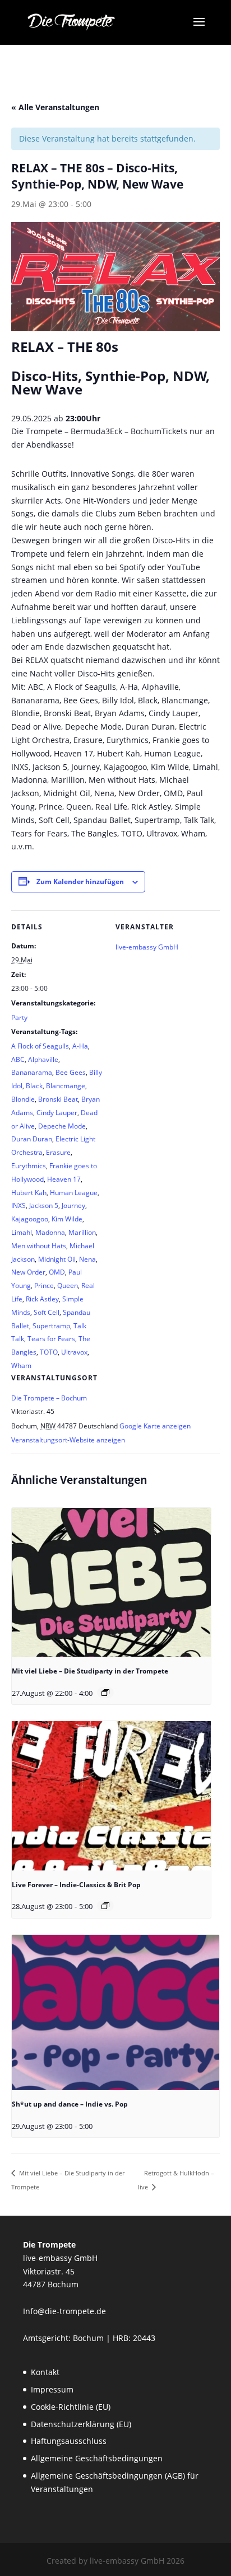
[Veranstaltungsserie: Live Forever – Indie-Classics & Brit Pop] (105, 1906)
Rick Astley (42, 1299)
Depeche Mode (62, 1126)
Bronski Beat (58, 1099)
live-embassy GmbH (147, 947)
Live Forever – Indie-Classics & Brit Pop (76, 1885)
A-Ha (80, 1046)
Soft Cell (47, 1312)
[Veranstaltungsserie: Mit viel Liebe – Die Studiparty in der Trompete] (105, 1693)
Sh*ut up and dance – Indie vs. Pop (70, 2104)
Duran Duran (32, 1139)
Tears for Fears (51, 1339)
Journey (73, 1205)
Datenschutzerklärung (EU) (81, 2424)
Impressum (52, 2389)
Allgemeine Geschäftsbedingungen (97, 2458)
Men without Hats (39, 1246)
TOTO (49, 1352)
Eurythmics (29, 1166)
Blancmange (66, 1086)
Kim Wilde (67, 1219)
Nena (87, 1259)
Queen (68, 1285)
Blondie (23, 1099)
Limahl (22, 1232)
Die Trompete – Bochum (49, 1398)
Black (34, 1086)
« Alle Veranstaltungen (55, 107)
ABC (18, 1059)
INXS (19, 1205)
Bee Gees (71, 1072)
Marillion (82, 1232)
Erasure (58, 1152)
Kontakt (45, 2372)
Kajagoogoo (30, 1219)
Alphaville (43, 1059)
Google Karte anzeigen (155, 1426)
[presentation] (111, 1582)
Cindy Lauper (57, 1113)
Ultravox (74, 1352)
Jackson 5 (44, 1205)
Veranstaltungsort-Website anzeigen (68, 1440)
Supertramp (51, 1326)
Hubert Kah (29, 1193)
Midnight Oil (57, 1259)
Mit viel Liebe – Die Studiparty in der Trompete (90, 1671)
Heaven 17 (64, 1179)
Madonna (50, 1232)
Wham (21, 1365)
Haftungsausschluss (69, 2441)
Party (19, 1017)
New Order (28, 1272)
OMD (57, 1272)
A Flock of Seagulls (40, 1046)
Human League (74, 1193)
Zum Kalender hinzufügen (80, 882)
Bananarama (32, 1072)
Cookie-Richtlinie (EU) (71, 2407)
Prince (44, 1285)
